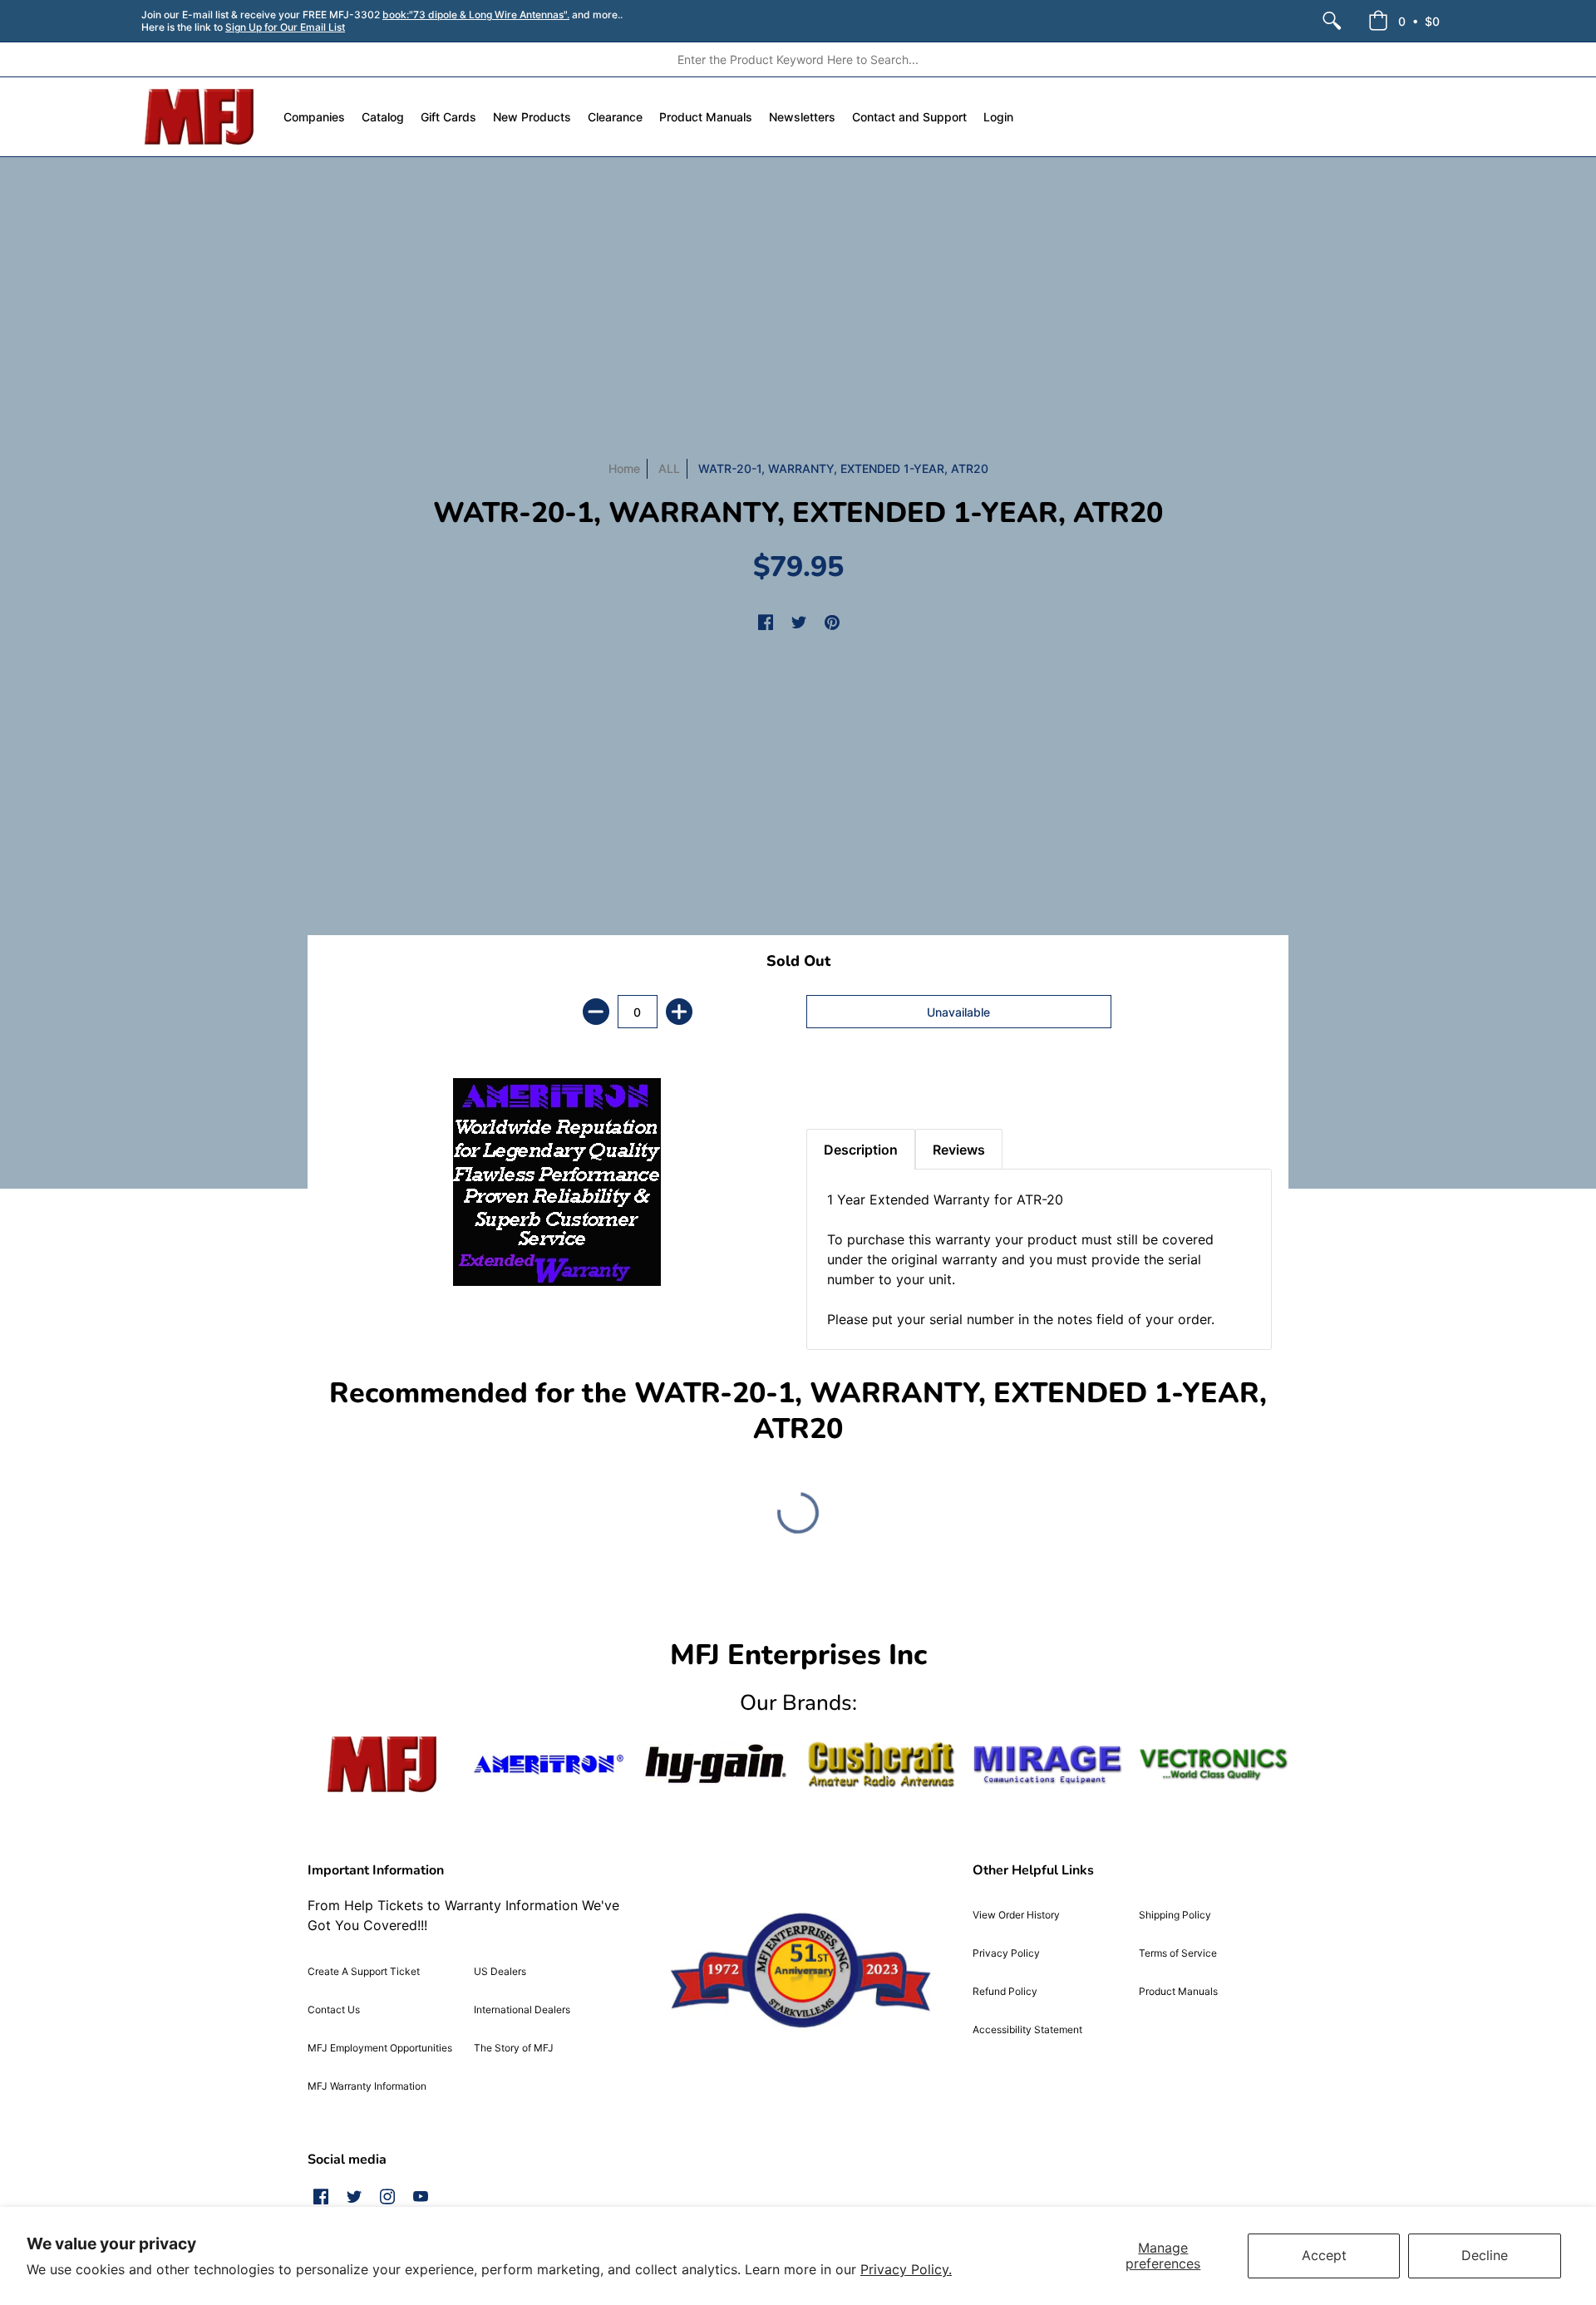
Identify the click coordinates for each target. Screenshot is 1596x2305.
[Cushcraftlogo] (881, 1764)
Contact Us (334, 2009)
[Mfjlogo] (382, 1764)
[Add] (679, 1012)
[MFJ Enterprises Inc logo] (200, 117)
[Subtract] (596, 1012)
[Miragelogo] (1047, 1765)
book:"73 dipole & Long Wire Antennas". (476, 15)
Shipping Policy (1175, 1915)
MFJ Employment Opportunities (380, 2048)
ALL (669, 468)
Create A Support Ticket (364, 1971)
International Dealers (522, 2009)
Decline (1485, 2255)
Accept (1324, 2255)
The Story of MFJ (514, 2048)
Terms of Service (1178, 1953)
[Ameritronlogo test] (549, 1764)
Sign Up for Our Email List (285, 27)
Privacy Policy (1006, 1953)
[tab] (835, 1087)
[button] (1404, 21)
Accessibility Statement (1027, 2029)
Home (624, 468)
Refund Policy (1005, 1991)
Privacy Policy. (906, 2269)
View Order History (1016, 1915)
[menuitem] (1332, 21)
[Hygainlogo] (715, 1764)
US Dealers (500, 1971)
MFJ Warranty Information (367, 2086)
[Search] (1332, 21)
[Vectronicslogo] (1214, 1765)
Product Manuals (1178, 1991)
